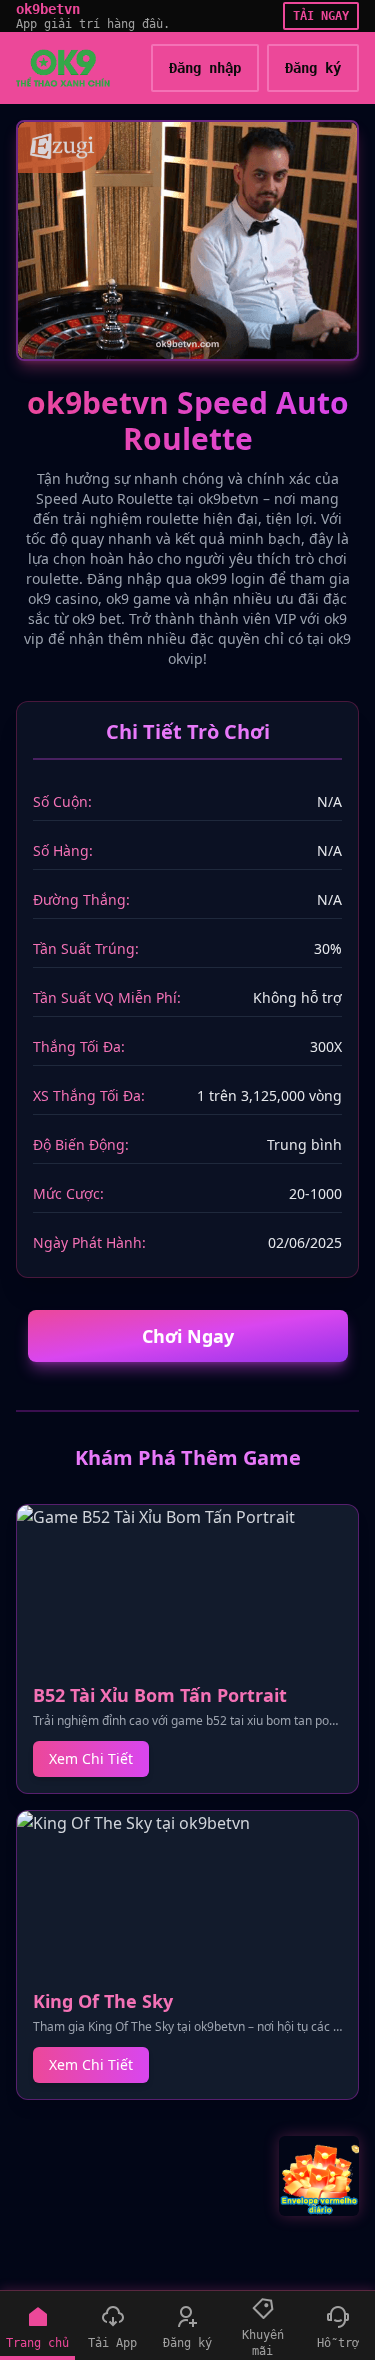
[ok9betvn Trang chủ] (63, 68)
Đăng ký (313, 68)
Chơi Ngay (188, 1336)
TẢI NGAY (321, 16)
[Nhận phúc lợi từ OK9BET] (319, 2176)
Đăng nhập (205, 68)
